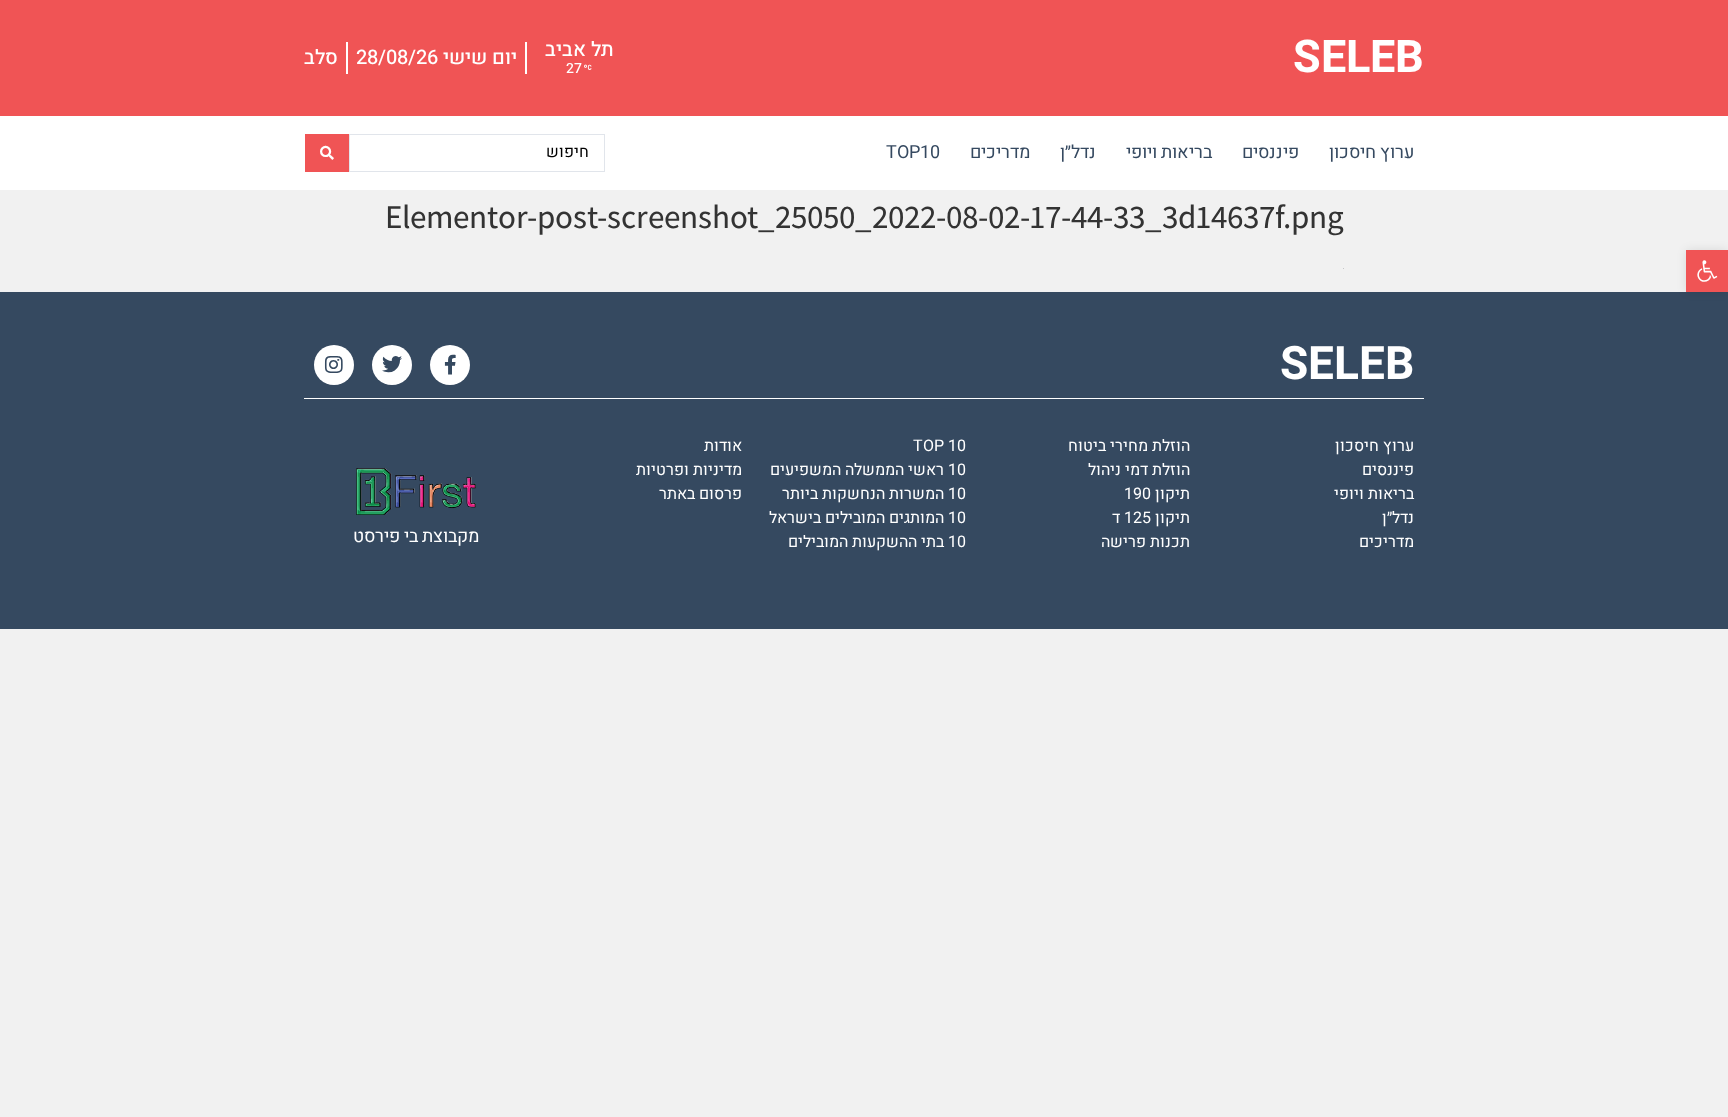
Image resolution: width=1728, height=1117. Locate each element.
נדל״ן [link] (1078, 152)
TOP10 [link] (913, 152)
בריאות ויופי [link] (1169, 152)
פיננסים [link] (1270, 152)
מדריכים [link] (1000, 152)
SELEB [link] (1358, 58)
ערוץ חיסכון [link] (1371, 152)
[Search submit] (327, 153)
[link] (1707, 271)
